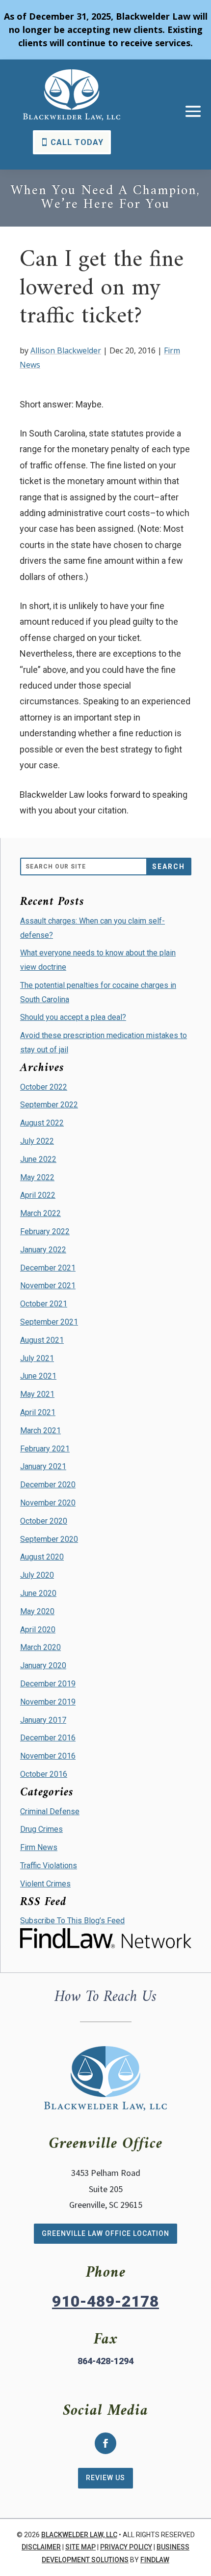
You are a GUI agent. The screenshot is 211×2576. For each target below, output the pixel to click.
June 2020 (38, 1593)
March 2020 (40, 1647)
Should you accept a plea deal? (73, 1017)
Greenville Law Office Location (105, 2233)
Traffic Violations (49, 1866)
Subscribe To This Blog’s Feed (72, 1921)
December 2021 (48, 1268)
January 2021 (43, 1466)
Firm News (39, 1847)
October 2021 (44, 1304)
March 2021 (40, 1431)
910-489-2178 (105, 2301)
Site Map (80, 2547)
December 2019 (48, 1684)
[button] (193, 111)
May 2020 (37, 1611)
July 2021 (37, 1358)
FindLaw (155, 2560)
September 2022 (49, 1105)
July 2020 (37, 1575)
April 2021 (38, 1412)
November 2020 (48, 1503)
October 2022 (44, 1087)
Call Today (77, 142)
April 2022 (38, 1195)
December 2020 (48, 1485)
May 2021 (37, 1394)
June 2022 (38, 1159)
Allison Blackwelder (66, 350)
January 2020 (43, 1665)
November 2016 (48, 1756)
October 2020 (44, 1521)
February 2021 (45, 1449)
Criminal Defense (50, 1811)
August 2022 (42, 1123)
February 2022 (45, 1231)
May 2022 (37, 1177)
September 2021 (49, 1322)
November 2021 (48, 1286)
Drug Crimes (41, 1829)
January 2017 (43, 1720)
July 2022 (37, 1141)
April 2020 (38, 1630)
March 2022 (40, 1213)
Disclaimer (41, 2547)
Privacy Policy (126, 2547)
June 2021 (38, 1376)
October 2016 (44, 1774)
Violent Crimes (45, 1884)
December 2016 (48, 1738)
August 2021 (42, 1340)
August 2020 (42, 1557)
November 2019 (48, 1702)
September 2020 (49, 1539)
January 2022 (43, 1250)
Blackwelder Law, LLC (79, 2535)
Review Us (105, 2478)
